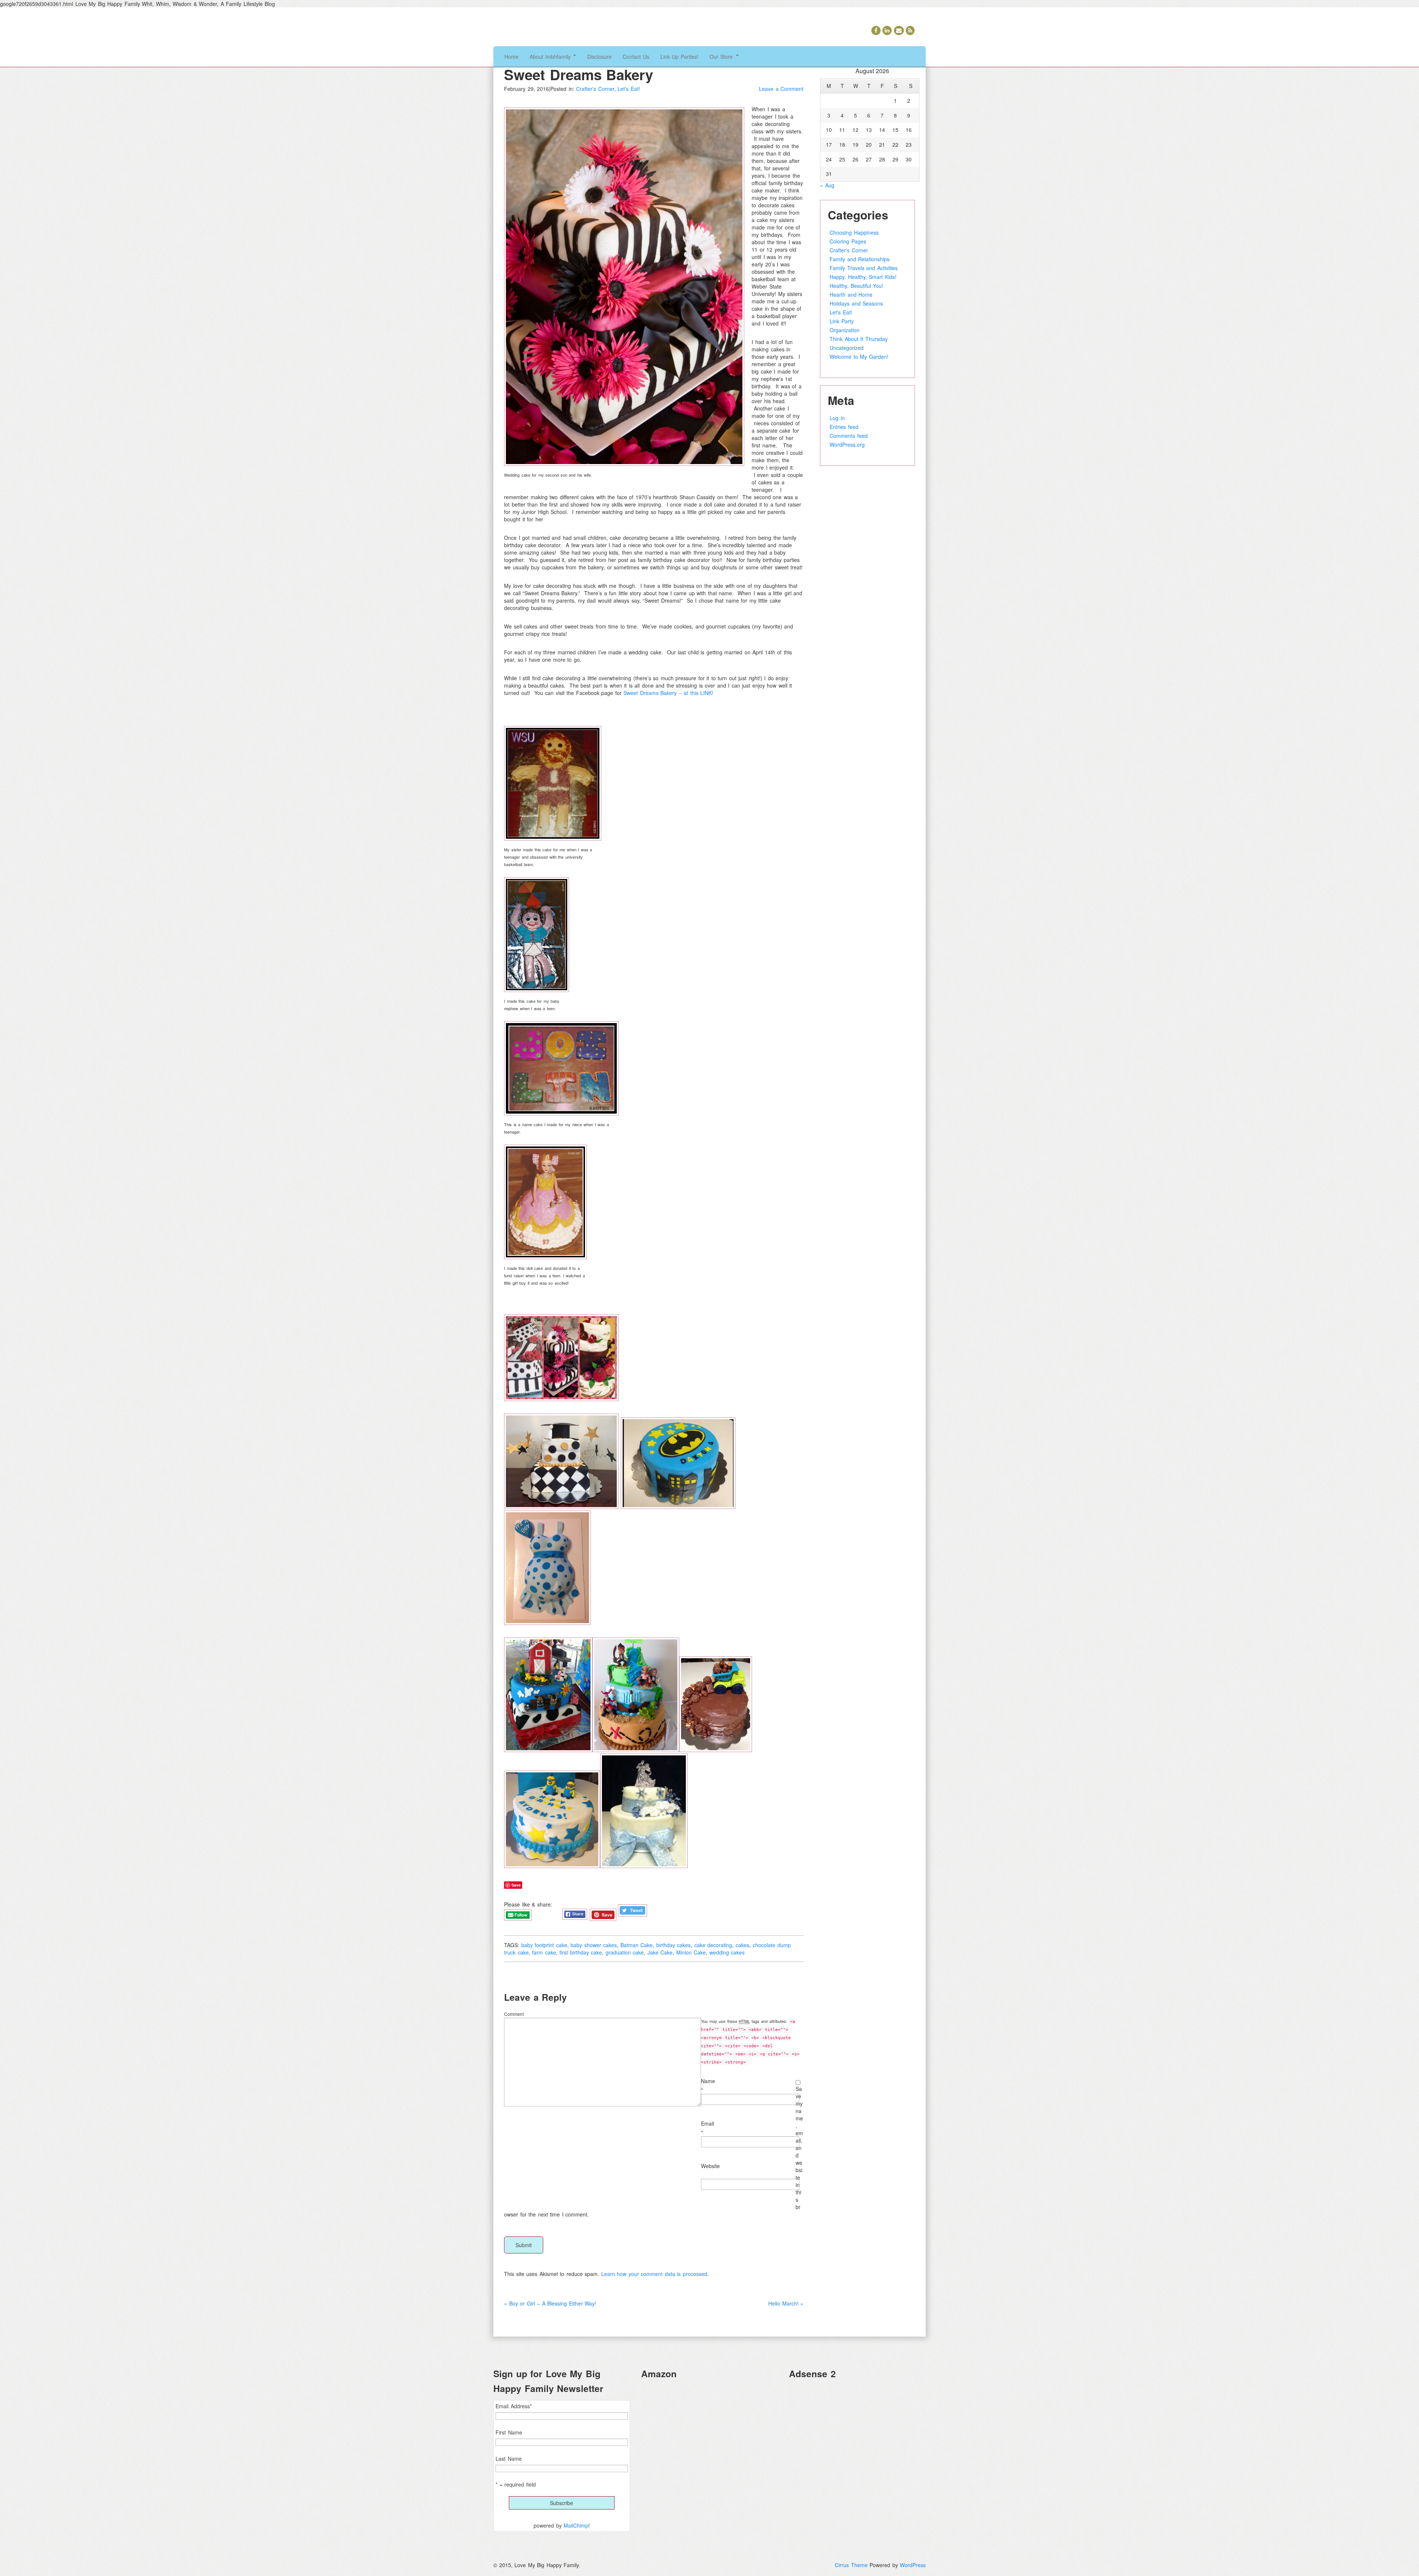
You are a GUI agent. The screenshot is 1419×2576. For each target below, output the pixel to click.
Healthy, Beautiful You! (856, 286)
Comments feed (849, 436)
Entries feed (844, 427)
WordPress (913, 2565)
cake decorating (713, 1945)
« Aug (827, 185)
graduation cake (625, 1952)
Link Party (842, 321)
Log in (837, 418)
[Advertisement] (857, 2437)
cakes (743, 1945)
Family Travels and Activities (864, 268)
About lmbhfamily (551, 57)
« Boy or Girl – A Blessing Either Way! (550, 2303)
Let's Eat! (629, 89)
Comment (514, 2014)
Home (511, 57)
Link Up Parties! (679, 57)
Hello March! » (786, 2303)
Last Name (509, 2459)
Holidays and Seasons (856, 303)
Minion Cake (691, 1952)
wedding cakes (727, 1952)
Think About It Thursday (859, 339)
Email (707, 2123)
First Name (509, 2432)
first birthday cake (581, 1952)
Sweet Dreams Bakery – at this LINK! (668, 693)
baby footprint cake (544, 1945)
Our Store (722, 57)
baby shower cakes (594, 1945)
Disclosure (599, 57)
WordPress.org (847, 444)
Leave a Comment (781, 89)
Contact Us (636, 57)
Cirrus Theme (851, 2565)
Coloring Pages (848, 241)
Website (710, 2166)
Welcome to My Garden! (859, 357)
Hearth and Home (851, 294)
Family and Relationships (860, 259)
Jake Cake (660, 1952)
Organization (845, 330)
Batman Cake (637, 1945)
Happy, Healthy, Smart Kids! (863, 277)
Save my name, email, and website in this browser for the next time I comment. (654, 2151)
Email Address (514, 2406)
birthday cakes (674, 1945)
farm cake (544, 1952)
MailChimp (576, 2525)
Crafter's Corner (595, 89)
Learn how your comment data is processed (654, 2274)
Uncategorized (847, 348)
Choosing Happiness (854, 232)
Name (708, 2081)
